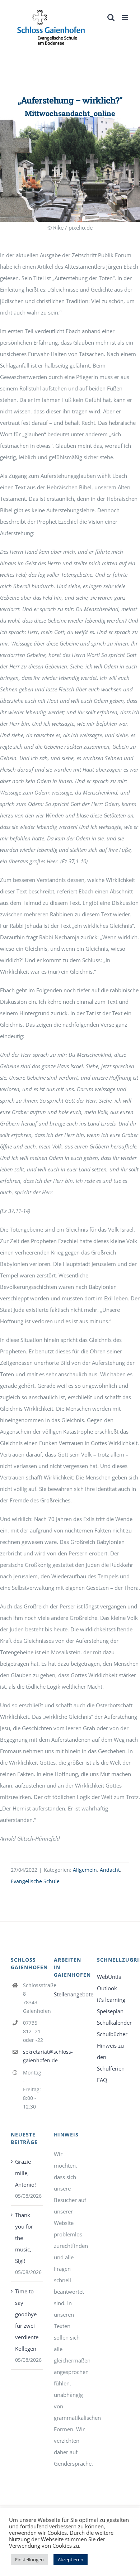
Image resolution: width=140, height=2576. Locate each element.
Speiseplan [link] (110, 2011)
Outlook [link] (107, 1988)
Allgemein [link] (85, 1870)
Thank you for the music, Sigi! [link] (24, 2238)
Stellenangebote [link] (70, 1994)
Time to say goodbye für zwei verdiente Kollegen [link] (27, 2320)
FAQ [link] (102, 2080)
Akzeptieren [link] (71, 2560)
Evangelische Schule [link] (35, 1881)
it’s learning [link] (111, 2000)
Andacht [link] (110, 1870)
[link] (51, 28)
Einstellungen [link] (29, 2560)
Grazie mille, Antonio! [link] (25, 2173)
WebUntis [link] (109, 1977)
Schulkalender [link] (113, 2023)
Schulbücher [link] (112, 2034)
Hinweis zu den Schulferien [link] (111, 2057)
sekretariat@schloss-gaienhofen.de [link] (33, 2056)
